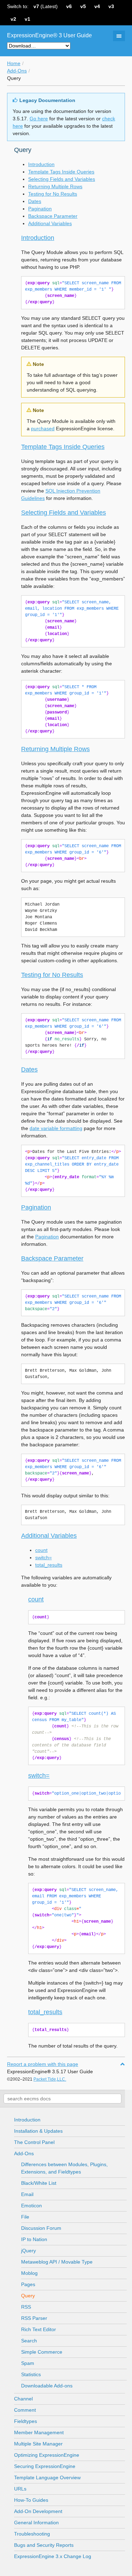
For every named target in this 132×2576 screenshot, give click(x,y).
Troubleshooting (32, 2534)
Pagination (40, 209)
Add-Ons (17, 71)
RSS (26, 2307)
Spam (28, 2363)
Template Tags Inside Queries (61, 172)
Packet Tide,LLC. (50, 2079)
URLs (20, 2489)
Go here (39, 119)
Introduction (41, 164)
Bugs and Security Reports (44, 2545)
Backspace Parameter (53, 216)
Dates (35, 201)
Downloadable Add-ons (47, 2386)
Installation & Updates (38, 2131)
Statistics (31, 2374)
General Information (36, 2523)
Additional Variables (50, 223)
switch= (43, 1557)
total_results (49, 1565)
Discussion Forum (41, 2228)
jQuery (29, 2251)
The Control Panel (34, 2142)
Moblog (29, 2273)
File (25, 2217)
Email (27, 2194)
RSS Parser (34, 2318)
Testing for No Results (53, 194)
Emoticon (32, 2206)
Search (29, 2341)
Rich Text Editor (39, 2329)
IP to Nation (34, 2239)
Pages (28, 2284)
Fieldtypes (26, 2421)
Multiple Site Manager (38, 2444)
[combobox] (62, 2099)
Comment (25, 2410)
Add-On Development (38, 2511)
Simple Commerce (42, 2352)
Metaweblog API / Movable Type (57, 2262)
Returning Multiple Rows (55, 186)
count (41, 1550)
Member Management (39, 2432)
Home (14, 63)
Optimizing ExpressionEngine (47, 2455)
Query (28, 2296)
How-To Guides (31, 2500)
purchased (43, 429)
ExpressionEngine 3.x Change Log (53, 2556)
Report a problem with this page (43, 2064)
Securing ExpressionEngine (45, 2466)
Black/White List (39, 2183)
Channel (23, 2399)
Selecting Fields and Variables (62, 179)
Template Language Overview (47, 2477)
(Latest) (46, 6)
